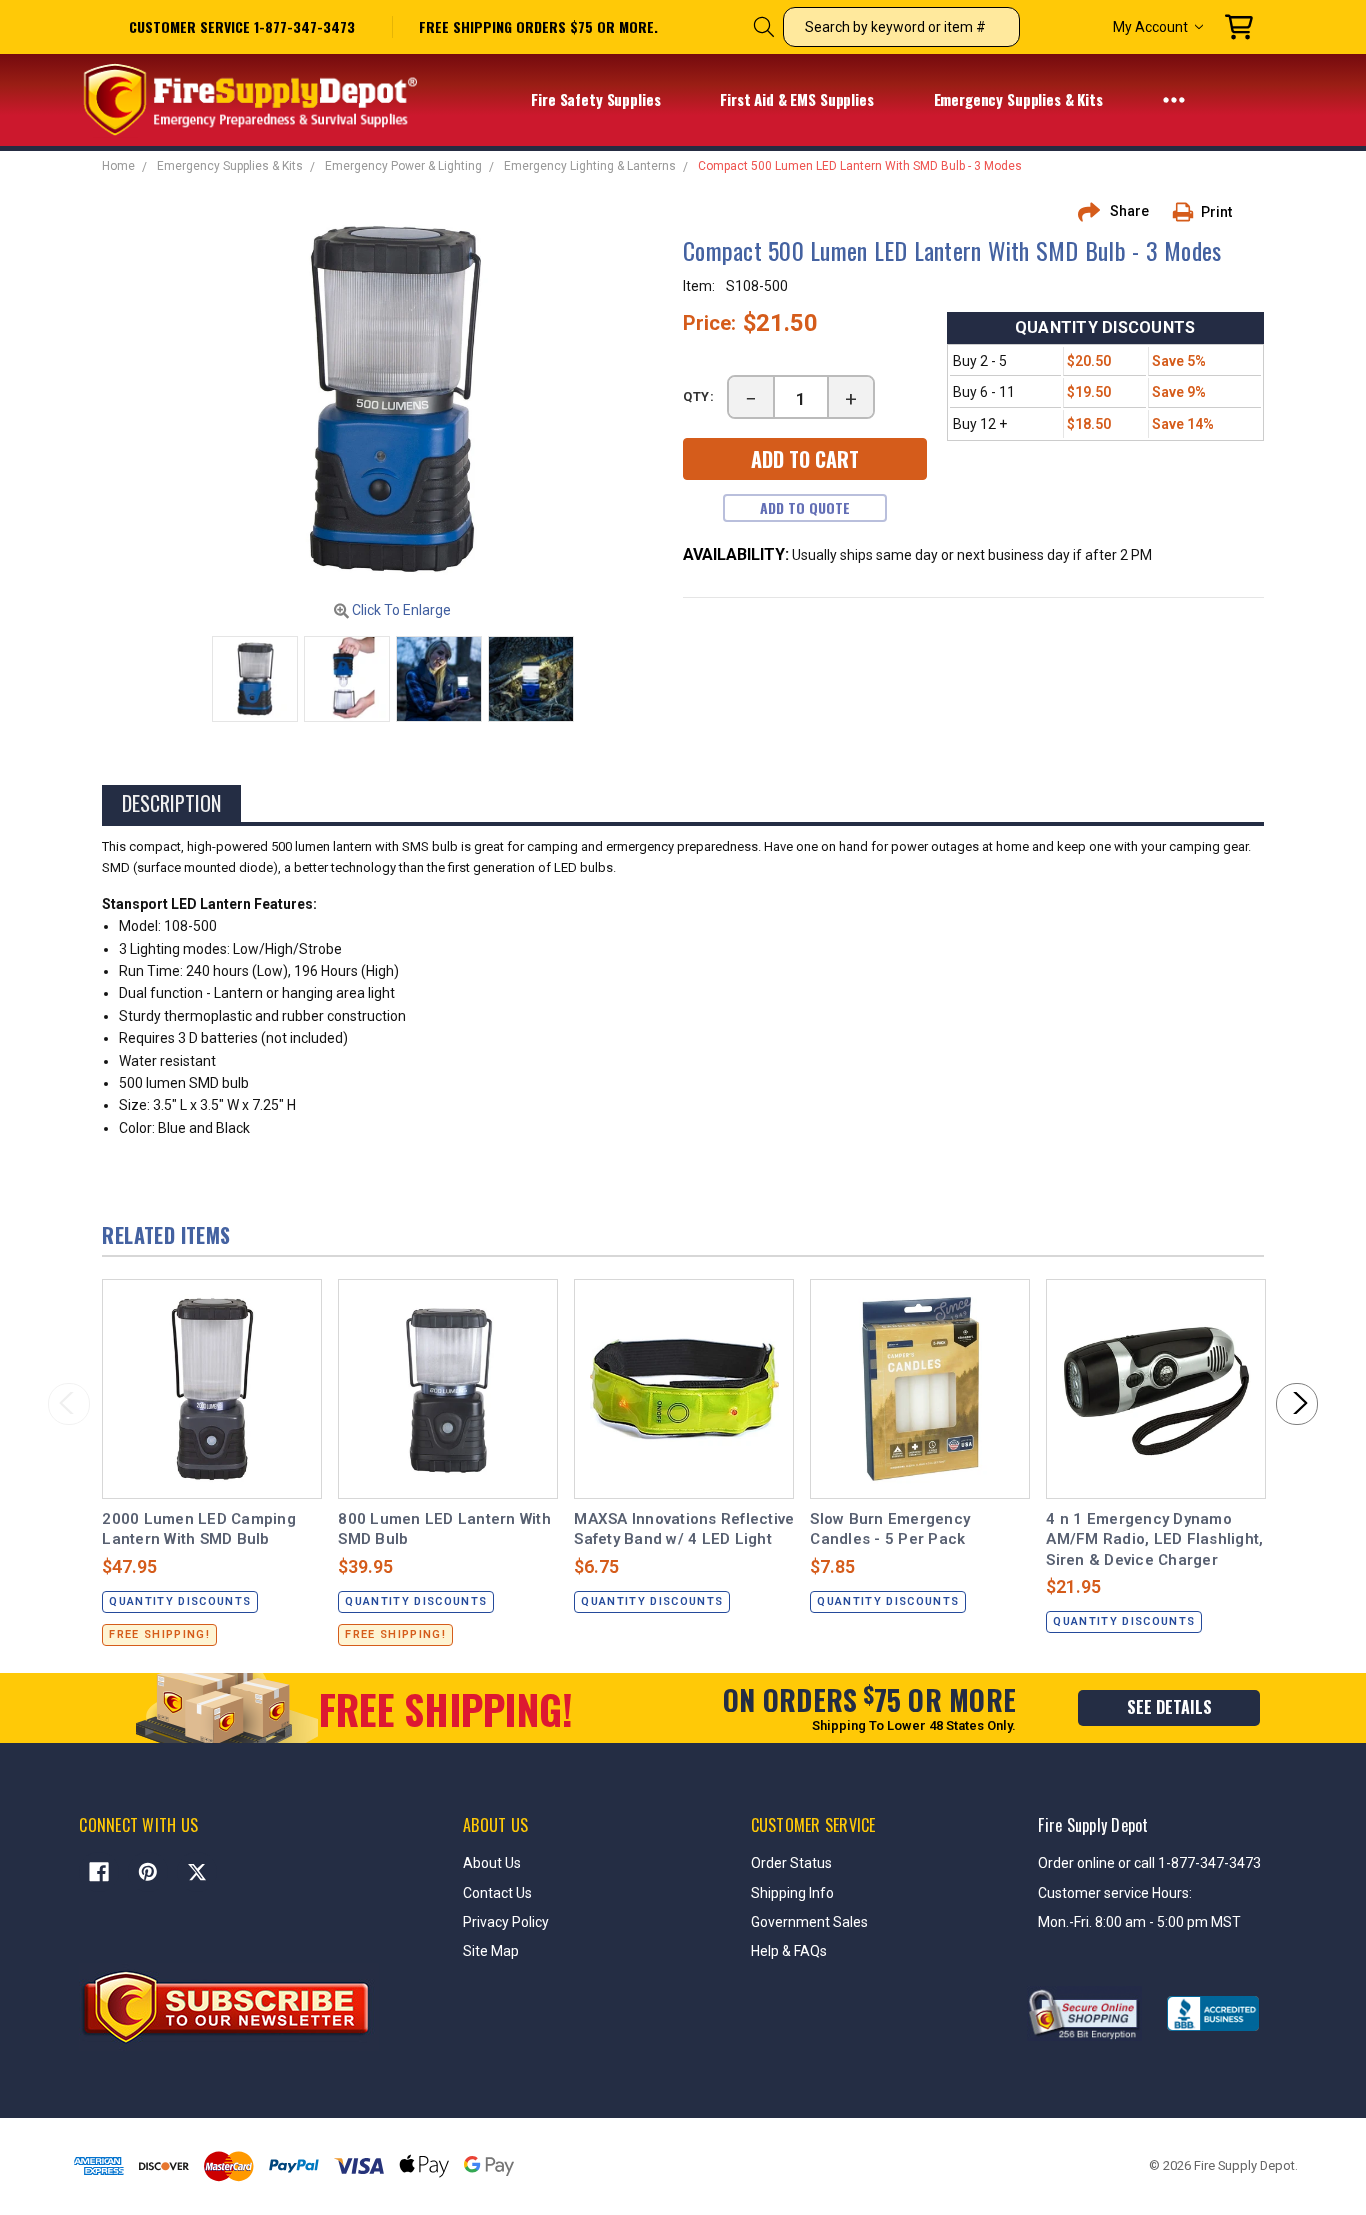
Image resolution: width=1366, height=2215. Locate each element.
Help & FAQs (789, 1951)
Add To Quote (805, 507)
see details (1169, 1707)
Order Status (791, 1863)
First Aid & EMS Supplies (798, 99)
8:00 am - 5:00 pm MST (1168, 1922)
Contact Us (497, 1893)
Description (171, 803)
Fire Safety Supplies (597, 99)
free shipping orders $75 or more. (538, 27)
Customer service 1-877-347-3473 (242, 26)
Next (1297, 1404)
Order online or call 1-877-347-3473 (1149, 1863)
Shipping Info (792, 1893)
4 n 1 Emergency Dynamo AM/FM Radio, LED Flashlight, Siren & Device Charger (1154, 1539)
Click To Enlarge (400, 610)
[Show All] (1174, 99)
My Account (1150, 27)
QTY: (699, 396)
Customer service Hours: (1115, 1893)
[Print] (1190, 212)
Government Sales (809, 1922)
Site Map (491, 1951)
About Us (492, 1863)
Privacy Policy (506, 1922)
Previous (69, 1404)
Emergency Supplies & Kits (1020, 99)
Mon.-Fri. (1066, 1922)
